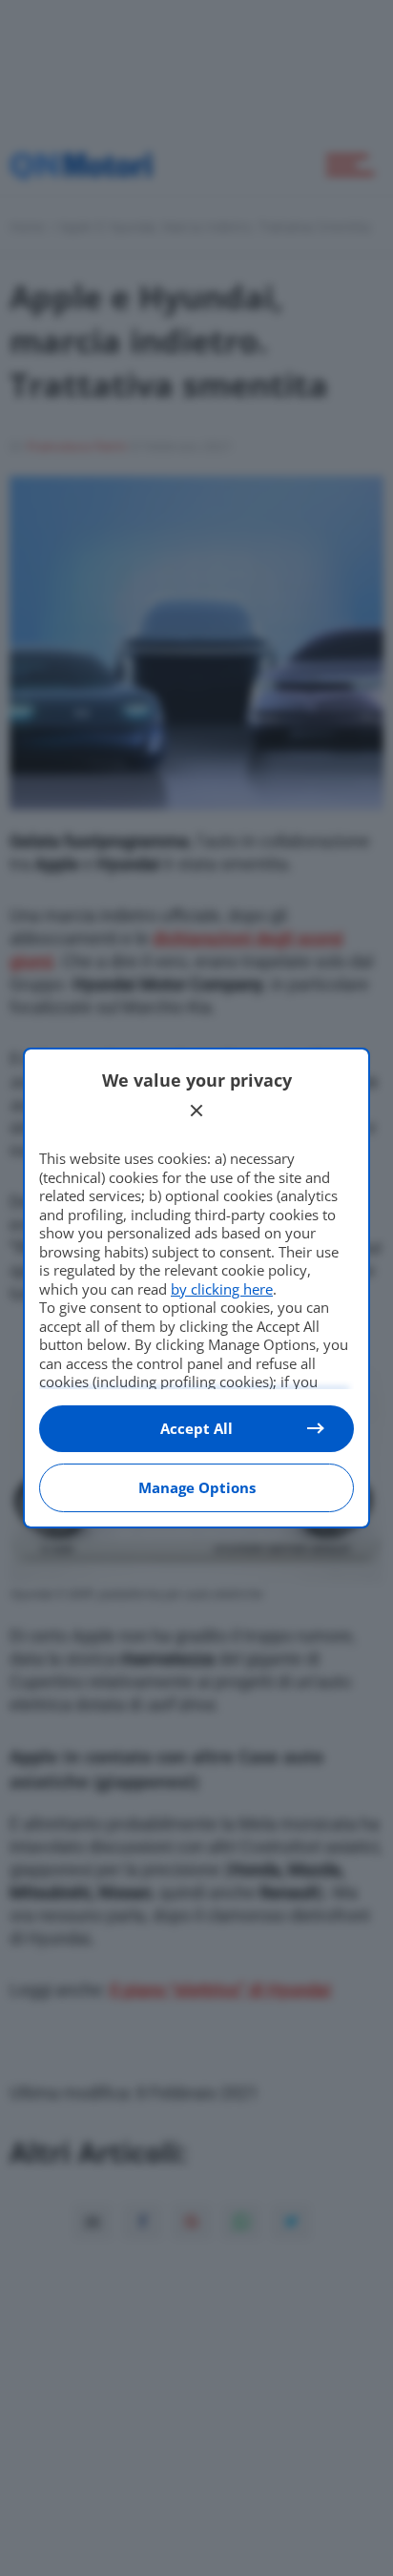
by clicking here (222, 1289)
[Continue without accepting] (196, 1111)
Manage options (197, 1487)
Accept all (196, 1428)
